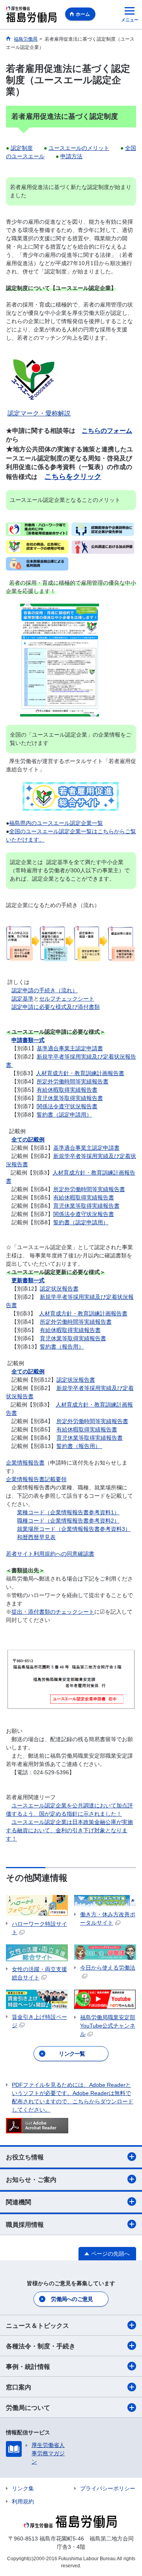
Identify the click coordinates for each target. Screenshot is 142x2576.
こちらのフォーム (107, 431)
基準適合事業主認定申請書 (70, 1048)
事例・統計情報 (28, 2367)
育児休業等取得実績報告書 (70, 1098)
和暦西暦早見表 (36, 1537)
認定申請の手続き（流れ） (45, 990)
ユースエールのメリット (79, 148)
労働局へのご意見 (72, 2299)
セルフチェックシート (67, 999)
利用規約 (23, 2501)
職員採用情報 (25, 2225)
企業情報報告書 (25, 1463)
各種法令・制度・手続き (41, 2346)
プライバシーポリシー (108, 2488)
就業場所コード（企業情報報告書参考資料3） (74, 1529)
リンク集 (23, 2488)
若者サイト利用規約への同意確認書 (50, 1554)
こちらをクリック (73, 476)
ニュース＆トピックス (37, 2326)
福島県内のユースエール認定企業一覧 (56, 823)
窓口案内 (19, 2387)
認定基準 (22, 999)
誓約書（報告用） (62, 1347)
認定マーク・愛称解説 (39, 413)
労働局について (28, 2408)
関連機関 (19, 2202)
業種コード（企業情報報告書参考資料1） (68, 1512)
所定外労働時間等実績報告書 (73, 1081)
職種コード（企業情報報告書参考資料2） (68, 1521)
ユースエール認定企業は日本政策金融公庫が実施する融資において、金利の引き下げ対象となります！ (69, 1830)
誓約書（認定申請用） (64, 1115)
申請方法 (71, 156)
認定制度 (22, 148)
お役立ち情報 (25, 2157)
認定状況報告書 (59, 1289)
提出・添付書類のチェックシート (53, 1612)
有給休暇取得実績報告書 (67, 1090)
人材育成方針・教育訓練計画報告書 (80, 1073)
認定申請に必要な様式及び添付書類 (56, 1007)
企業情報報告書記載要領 (36, 1479)
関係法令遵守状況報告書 (67, 1106)
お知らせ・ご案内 (31, 2180)
